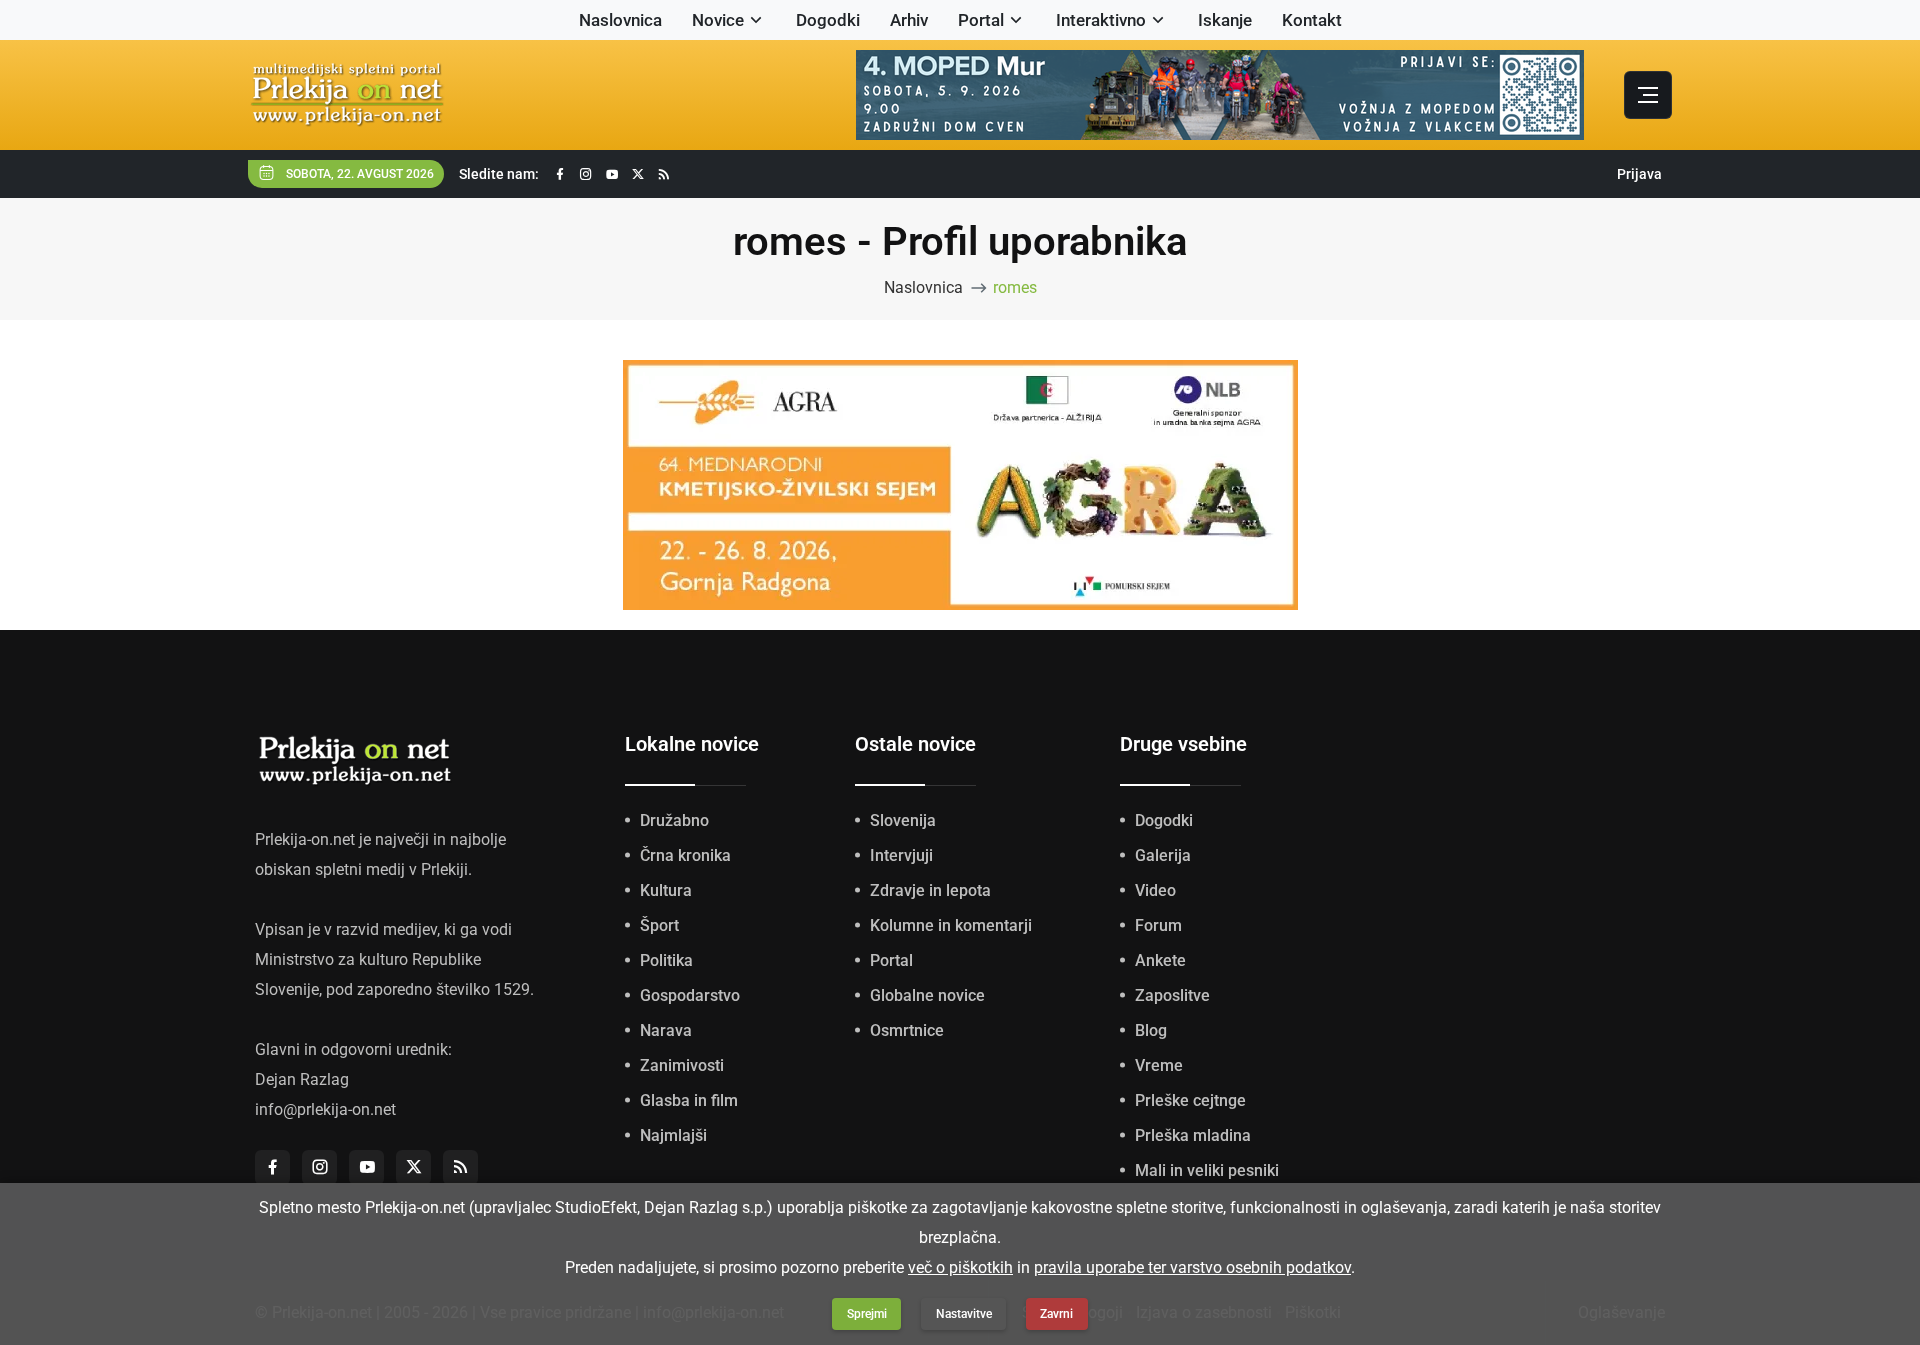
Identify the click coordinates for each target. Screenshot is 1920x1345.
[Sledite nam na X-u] (638, 174)
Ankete (1160, 960)
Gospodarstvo (690, 995)
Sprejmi (867, 1314)
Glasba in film (689, 1100)
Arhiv (909, 20)
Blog (1151, 1030)
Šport (659, 925)
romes (1015, 287)
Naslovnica (620, 20)
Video (1155, 890)
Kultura (666, 890)
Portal (981, 20)
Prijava (1639, 174)
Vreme (1159, 1065)
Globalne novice (927, 995)
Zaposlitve (1172, 995)
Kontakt (1312, 20)
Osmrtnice (907, 1030)
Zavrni (1056, 1314)
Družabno (674, 820)
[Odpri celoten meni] (1648, 95)
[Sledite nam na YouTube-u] (612, 174)
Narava (666, 1030)
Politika (666, 960)
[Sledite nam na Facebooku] (560, 174)
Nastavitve (964, 1314)
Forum (1158, 925)
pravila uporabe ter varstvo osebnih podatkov (1192, 1267)
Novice (718, 20)
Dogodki (828, 20)
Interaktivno (1101, 20)
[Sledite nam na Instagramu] (586, 174)
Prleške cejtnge (1190, 1100)
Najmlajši (673, 1135)
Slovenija (903, 820)
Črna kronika (685, 855)
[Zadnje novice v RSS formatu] (664, 174)
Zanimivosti (682, 1065)
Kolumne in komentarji (951, 925)
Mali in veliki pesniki (1207, 1170)
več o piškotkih (960, 1267)
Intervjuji (901, 855)
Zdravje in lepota (930, 890)
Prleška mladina (1193, 1135)
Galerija (1163, 855)
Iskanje (1225, 20)
